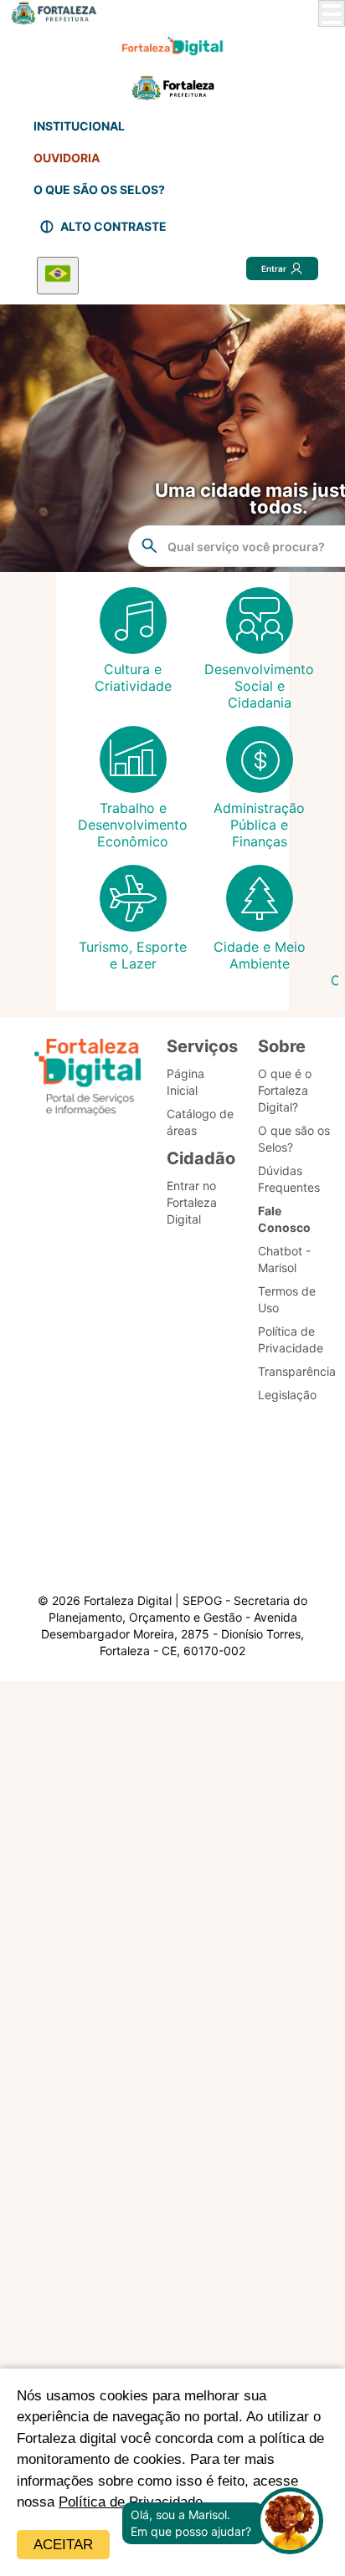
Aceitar (63, 2545)
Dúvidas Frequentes (289, 1179)
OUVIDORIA (67, 158)
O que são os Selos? (294, 1139)
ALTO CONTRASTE (113, 226)
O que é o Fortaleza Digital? (285, 1090)
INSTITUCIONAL (79, 126)
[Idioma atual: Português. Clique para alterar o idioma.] (58, 276)
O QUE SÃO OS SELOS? (99, 189)
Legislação (287, 1395)
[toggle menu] (332, 13)
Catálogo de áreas (200, 1122)
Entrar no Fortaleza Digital (192, 1202)
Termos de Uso (287, 1299)
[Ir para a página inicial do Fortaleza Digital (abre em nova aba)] (88, 1079)
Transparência (297, 1371)
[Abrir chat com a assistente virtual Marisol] (290, 2523)
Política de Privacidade (291, 1339)
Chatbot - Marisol (284, 1259)
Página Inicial (185, 1082)
